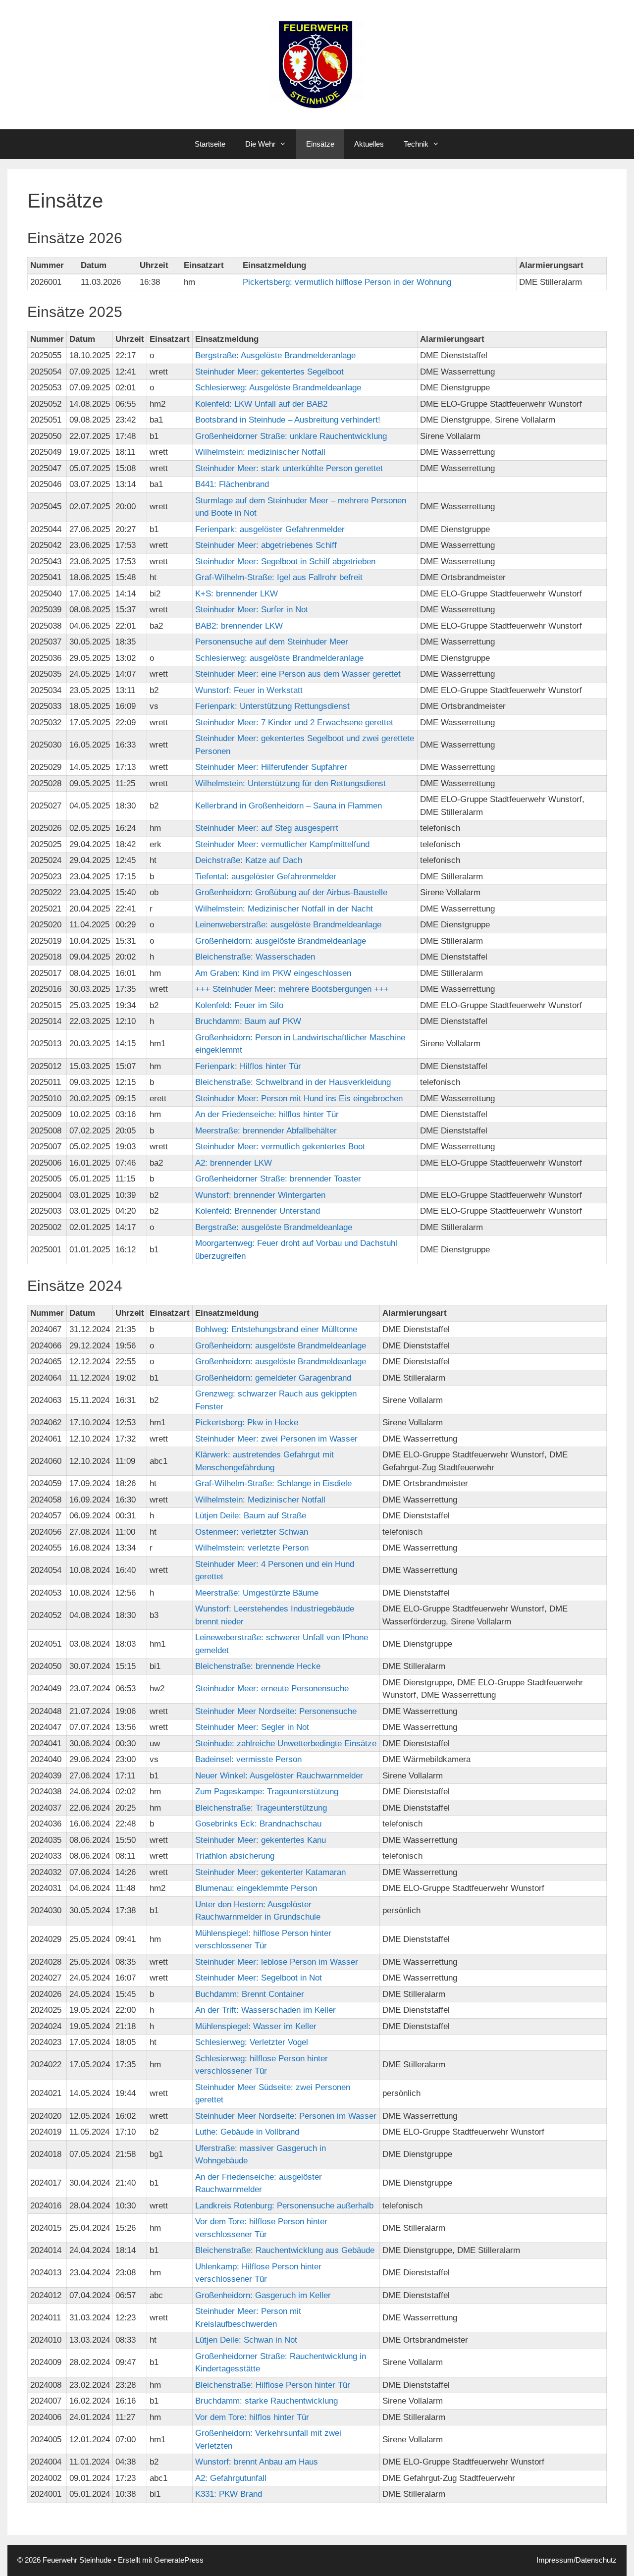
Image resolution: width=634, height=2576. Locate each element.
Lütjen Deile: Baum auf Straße (251, 1516)
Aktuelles (369, 144)
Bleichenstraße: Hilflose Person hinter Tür (273, 2385)
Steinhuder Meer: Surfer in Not (252, 610)
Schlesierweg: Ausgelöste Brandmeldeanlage (278, 388)
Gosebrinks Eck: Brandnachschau (258, 1824)
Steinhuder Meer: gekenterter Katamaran (270, 1872)
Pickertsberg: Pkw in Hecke (247, 1422)
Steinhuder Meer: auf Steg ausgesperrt (267, 828)
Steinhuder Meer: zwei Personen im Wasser (276, 1439)
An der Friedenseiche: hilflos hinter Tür (267, 1114)
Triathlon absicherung (235, 1856)
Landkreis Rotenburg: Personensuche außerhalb (284, 2206)
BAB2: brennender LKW (239, 626)
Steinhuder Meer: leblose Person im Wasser (277, 1962)
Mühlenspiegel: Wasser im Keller (256, 2026)
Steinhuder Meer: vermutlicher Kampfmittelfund (282, 844)
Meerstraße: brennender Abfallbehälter (266, 1131)
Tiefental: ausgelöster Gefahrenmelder (266, 877)
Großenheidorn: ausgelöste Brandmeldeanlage (281, 941)
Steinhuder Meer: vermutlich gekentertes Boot (280, 1147)
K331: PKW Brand (229, 2494)
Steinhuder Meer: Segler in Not (252, 1727)
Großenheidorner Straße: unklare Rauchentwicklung (291, 436)
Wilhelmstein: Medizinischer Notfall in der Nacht (284, 909)
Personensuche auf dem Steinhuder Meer (272, 642)
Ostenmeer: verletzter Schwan (252, 1532)
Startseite (210, 144)
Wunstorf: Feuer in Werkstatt (249, 690)
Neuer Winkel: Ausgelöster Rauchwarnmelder (279, 1776)
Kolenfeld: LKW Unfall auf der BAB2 (261, 404)
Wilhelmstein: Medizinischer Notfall (260, 1500)
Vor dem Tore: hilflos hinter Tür (252, 2417)
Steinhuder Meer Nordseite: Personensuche (276, 1711)
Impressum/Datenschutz (577, 2560)
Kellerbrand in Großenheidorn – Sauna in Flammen (289, 806)
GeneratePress (179, 2560)
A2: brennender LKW (234, 1163)
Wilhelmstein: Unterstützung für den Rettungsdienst (291, 783)
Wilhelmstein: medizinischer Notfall (260, 452)
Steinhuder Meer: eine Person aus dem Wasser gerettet (298, 674)
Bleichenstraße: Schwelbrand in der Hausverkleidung (293, 1082)
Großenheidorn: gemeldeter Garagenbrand (273, 1378)
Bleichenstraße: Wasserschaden (255, 957)
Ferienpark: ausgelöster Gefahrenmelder (270, 529)
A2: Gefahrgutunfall (231, 2478)
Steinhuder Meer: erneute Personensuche (272, 1689)
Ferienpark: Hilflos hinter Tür (248, 1066)
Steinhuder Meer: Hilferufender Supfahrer (271, 767)
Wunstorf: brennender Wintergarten (260, 1195)
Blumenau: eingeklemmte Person (256, 1888)
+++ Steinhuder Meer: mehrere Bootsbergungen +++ (292, 989)
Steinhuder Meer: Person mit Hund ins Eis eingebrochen (299, 1099)
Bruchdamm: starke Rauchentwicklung (266, 2401)
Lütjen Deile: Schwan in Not (246, 2340)
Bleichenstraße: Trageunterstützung (261, 1808)
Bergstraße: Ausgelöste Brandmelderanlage (275, 355)
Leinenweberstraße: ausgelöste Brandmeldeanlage (288, 925)
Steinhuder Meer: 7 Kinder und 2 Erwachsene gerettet (294, 723)
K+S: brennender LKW (237, 594)
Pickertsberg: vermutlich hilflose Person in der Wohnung (347, 282)
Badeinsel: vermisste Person (248, 1759)
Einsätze (320, 144)
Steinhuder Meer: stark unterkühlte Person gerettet (289, 468)
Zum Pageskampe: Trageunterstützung (267, 1792)
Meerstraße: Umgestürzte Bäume (257, 1593)
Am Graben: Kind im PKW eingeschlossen (273, 973)
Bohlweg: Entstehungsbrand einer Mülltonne (276, 1329)
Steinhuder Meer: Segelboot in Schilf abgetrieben (285, 562)
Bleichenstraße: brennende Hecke (258, 1666)
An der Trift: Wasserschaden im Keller (265, 2010)
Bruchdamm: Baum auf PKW (248, 1021)
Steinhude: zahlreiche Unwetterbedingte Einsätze (286, 1744)
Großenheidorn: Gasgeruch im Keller (263, 2295)
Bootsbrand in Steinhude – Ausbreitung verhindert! (288, 420)
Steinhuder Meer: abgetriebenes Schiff (266, 545)
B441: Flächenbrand (232, 484)
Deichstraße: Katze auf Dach (249, 860)
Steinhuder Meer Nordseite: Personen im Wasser (286, 2116)
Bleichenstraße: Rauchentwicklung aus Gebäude (285, 2250)
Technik (416, 144)
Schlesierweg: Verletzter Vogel (252, 2042)
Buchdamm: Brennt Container (250, 1994)
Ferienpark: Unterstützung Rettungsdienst (272, 706)
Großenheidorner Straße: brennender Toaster (278, 1179)
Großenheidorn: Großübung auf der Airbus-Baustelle (291, 892)
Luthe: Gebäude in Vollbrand (247, 2132)
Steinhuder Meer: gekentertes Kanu (261, 1840)
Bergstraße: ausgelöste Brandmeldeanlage (274, 1227)
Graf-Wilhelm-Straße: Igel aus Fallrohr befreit (279, 577)
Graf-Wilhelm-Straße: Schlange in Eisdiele (273, 1483)
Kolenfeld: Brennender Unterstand (258, 1211)
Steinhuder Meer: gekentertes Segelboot (269, 372)
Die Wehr (260, 144)
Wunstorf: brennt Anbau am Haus (257, 2462)
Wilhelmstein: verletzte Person (252, 1548)
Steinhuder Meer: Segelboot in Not (259, 1978)
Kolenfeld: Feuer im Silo (239, 1005)
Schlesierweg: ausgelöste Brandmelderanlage (279, 658)
